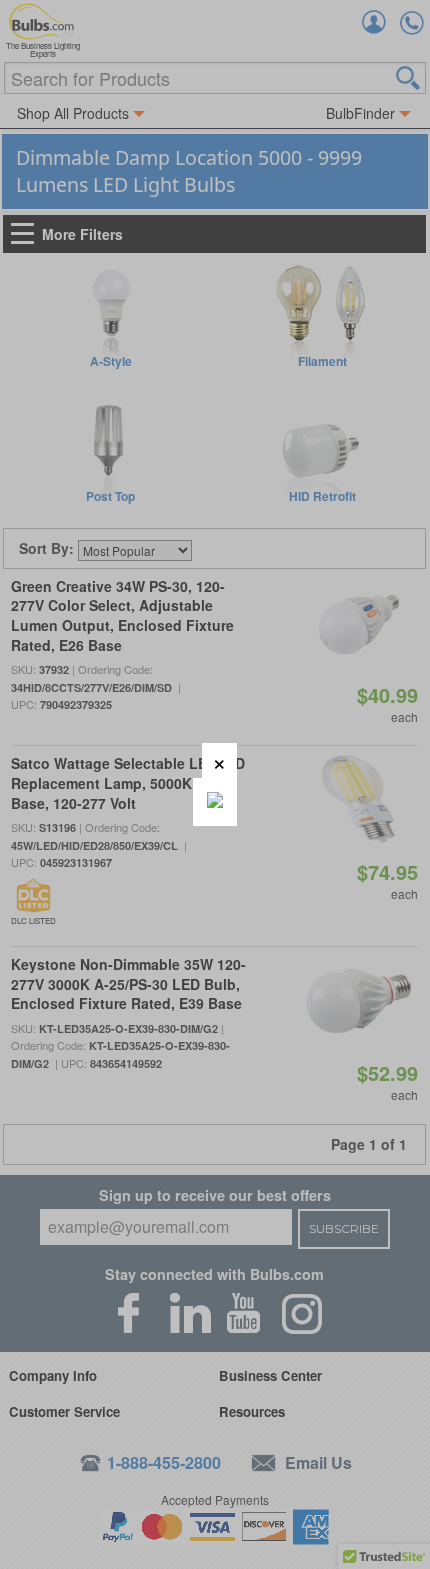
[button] (219, 760)
